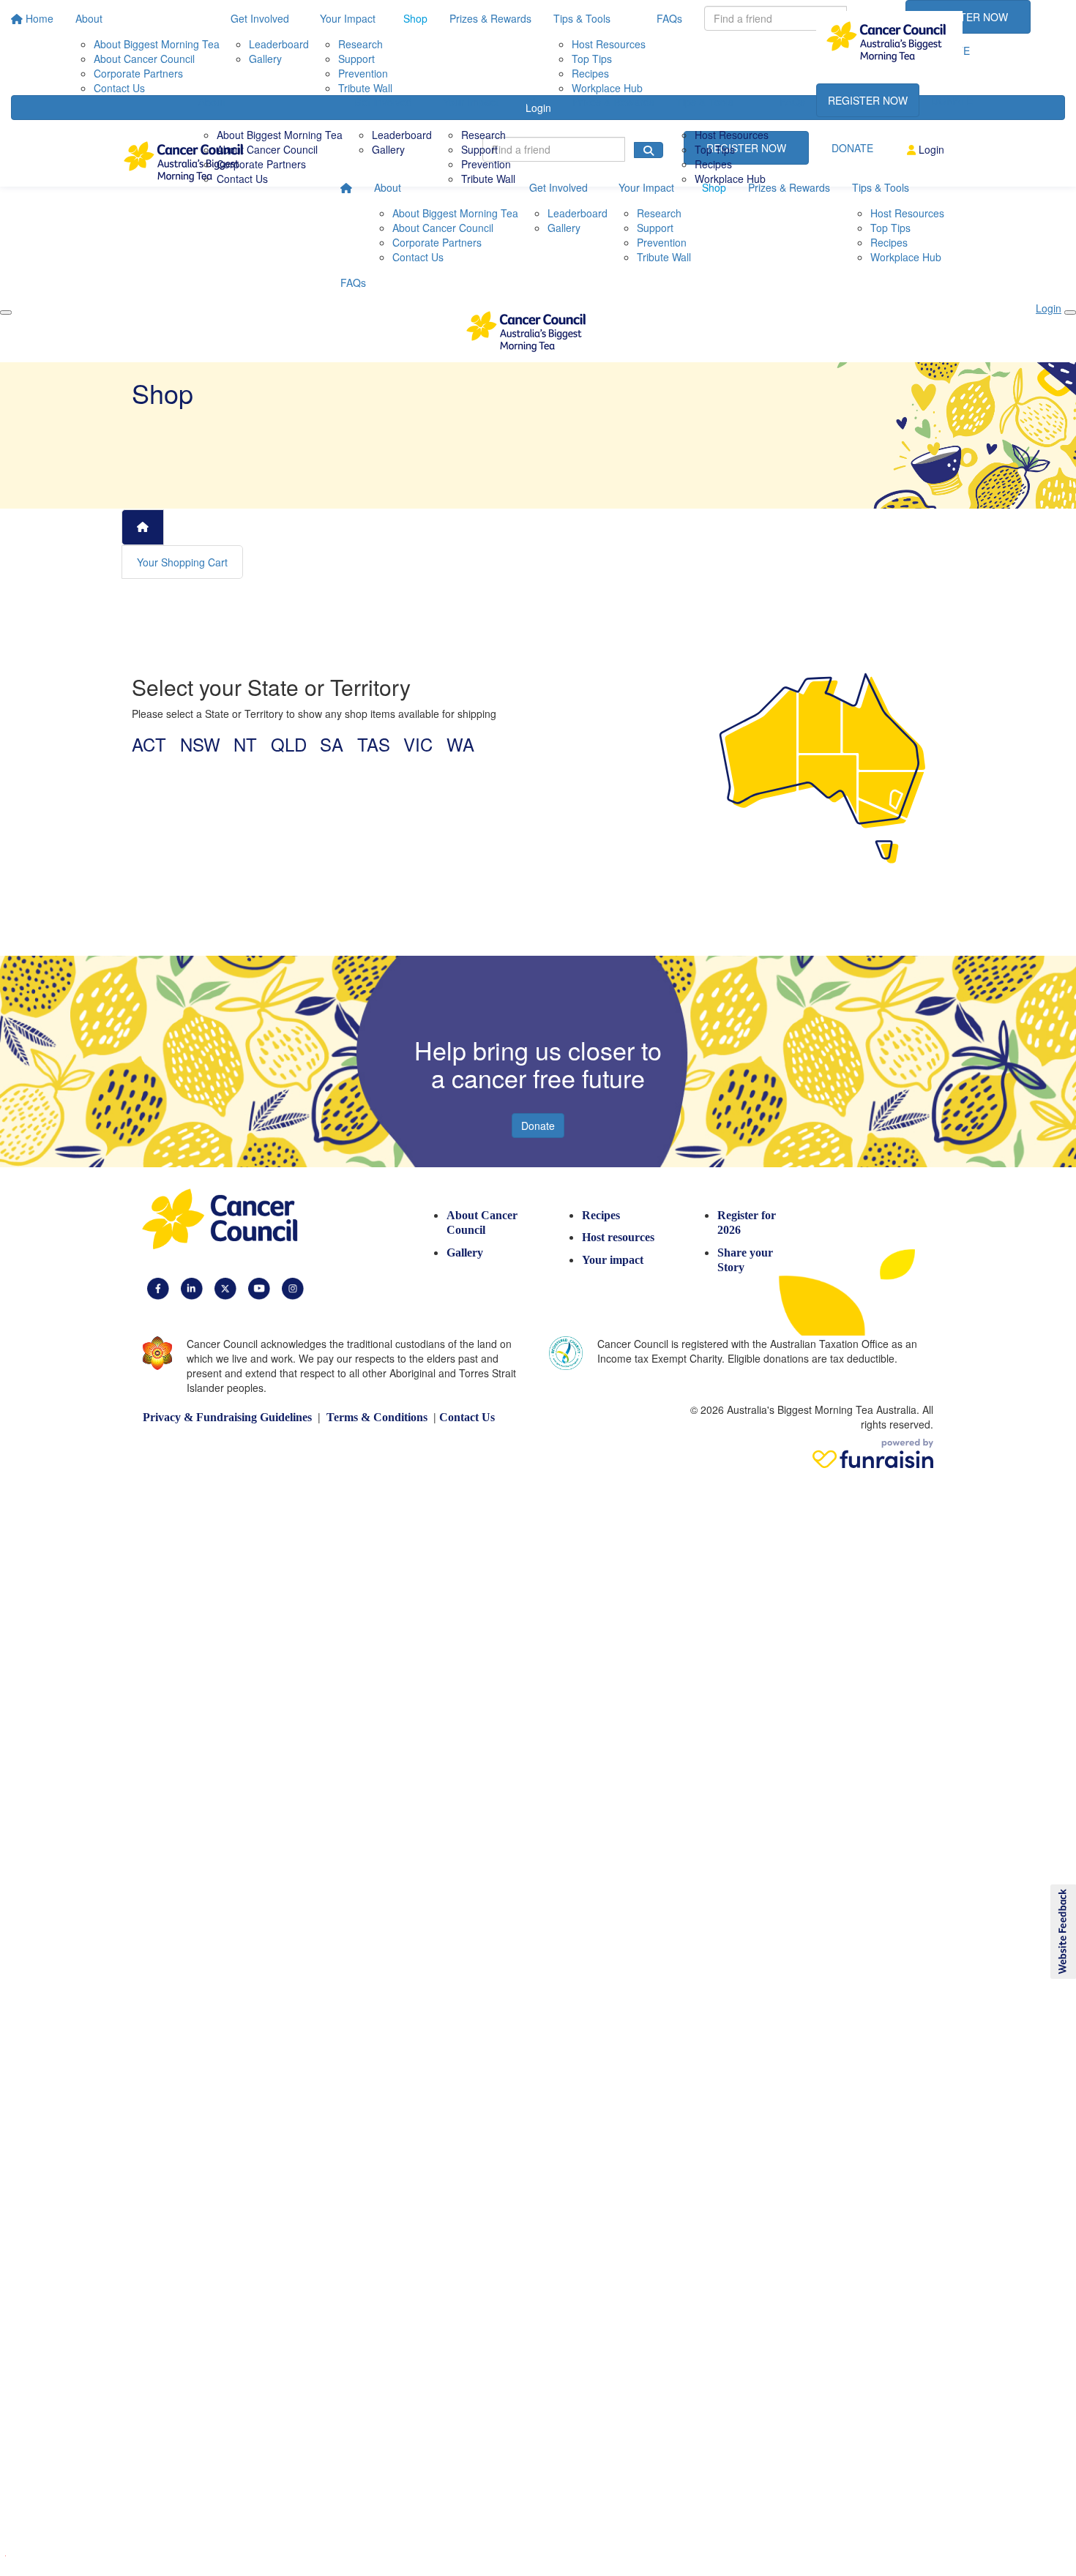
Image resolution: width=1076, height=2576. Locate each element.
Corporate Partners (261, 164)
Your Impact (471, 102)
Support (479, 149)
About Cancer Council (267, 149)
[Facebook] (158, 1288)
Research (483, 135)
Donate (538, 1126)
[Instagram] (293, 1288)
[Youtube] (259, 1288)
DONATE (952, 100)
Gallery (388, 149)
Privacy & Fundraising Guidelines (227, 1417)
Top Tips (715, 149)
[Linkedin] (192, 1288)
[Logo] (889, 42)
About (212, 102)
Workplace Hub (730, 179)
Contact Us (242, 179)
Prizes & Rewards (613, 102)
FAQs (792, 102)
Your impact (613, 1260)
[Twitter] (225, 1288)
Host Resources (732, 135)
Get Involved (383, 102)
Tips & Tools (705, 102)
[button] (1062, 1932)
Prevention (486, 164)
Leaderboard (402, 135)
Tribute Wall (488, 179)
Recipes (713, 164)
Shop (538, 102)
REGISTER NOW (868, 100)
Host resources (618, 1237)
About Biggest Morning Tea (280, 135)
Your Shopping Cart (182, 562)
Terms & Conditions (377, 1417)
